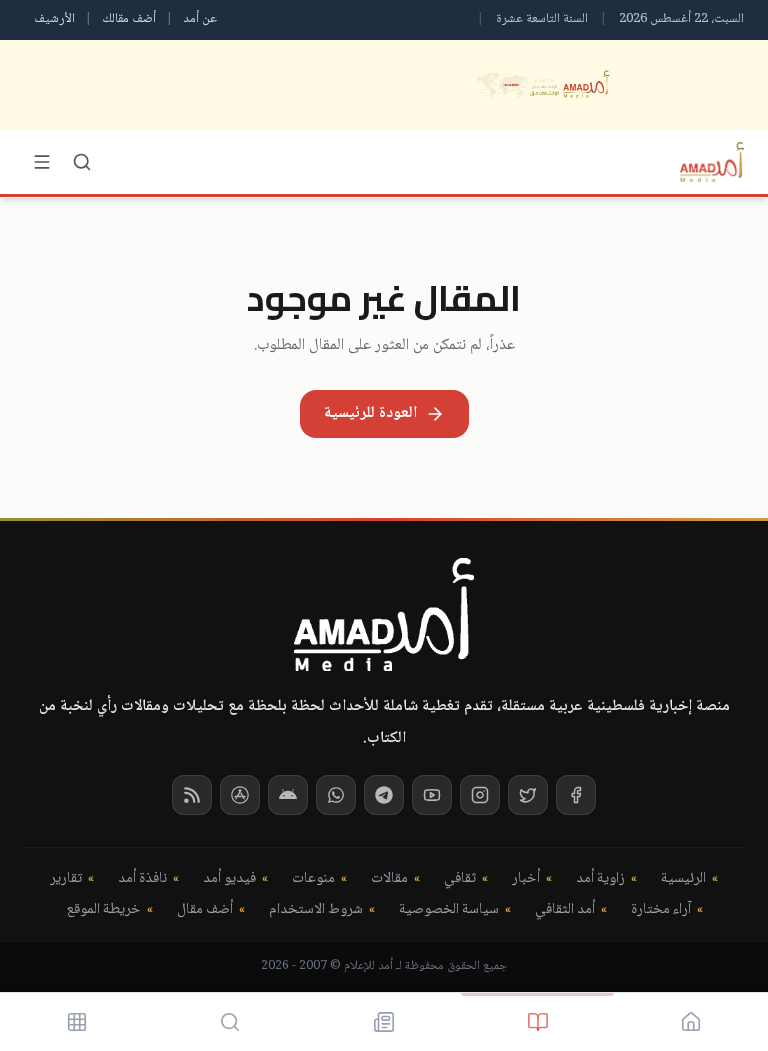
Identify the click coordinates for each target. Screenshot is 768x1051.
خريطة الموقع (103, 910)
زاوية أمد (600, 879)
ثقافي (460, 879)
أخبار (526, 879)
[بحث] (82, 162)
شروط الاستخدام (316, 910)
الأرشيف (54, 19)
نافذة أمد (142, 879)
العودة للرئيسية (370, 413)
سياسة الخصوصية (449, 910)
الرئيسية (683, 879)
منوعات (313, 879)
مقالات (389, 879)
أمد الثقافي (565, 910)
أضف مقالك (129, 19)
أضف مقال (205, 910)
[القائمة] (42, 162)
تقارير (66, 879)
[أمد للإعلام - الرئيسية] (712, 162)
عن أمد (200, 19)
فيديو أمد (229, 879)
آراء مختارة (661, 910)
